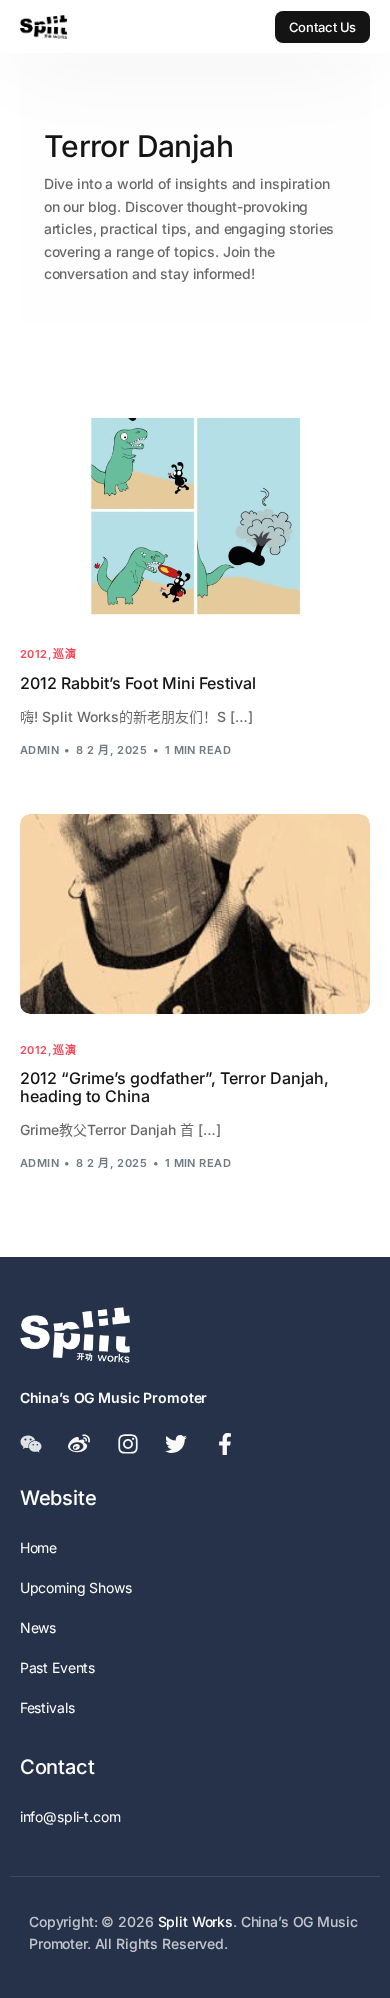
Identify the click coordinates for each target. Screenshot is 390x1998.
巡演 (64, 654)
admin (39, 750)
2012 (34, 654)
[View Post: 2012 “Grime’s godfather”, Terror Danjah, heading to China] (195, 914)
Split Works (195, 1921)
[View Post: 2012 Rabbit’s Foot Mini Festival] (195, 518)
